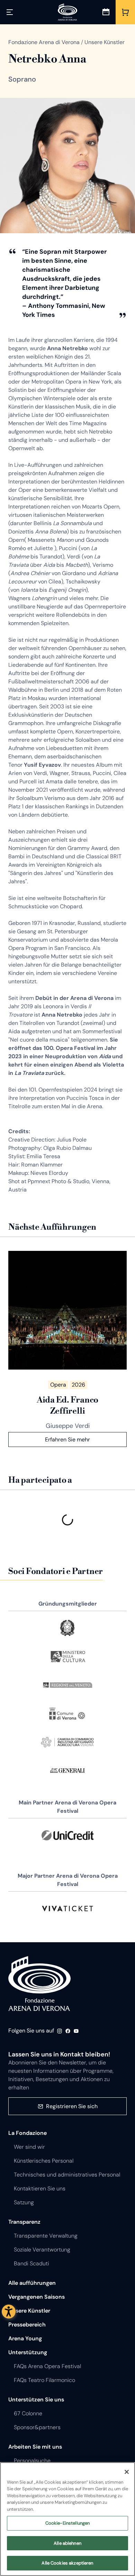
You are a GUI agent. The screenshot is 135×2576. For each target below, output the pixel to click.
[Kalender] (106, 12)
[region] (67, 2519)
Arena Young (25, 2338)
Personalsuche (32, 2461)
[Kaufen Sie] (125, 12)
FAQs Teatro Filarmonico (44, 2380)
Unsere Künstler (29, 2311)
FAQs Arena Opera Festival (47, 2366)
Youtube (76, 2031)
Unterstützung (28, 2352)
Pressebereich (27, 2325)
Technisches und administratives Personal (67, 2175)
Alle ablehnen (67, 2543)
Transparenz (24, 2222)
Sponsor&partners (37, 2427)
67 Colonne (28, 2413)
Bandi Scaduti (31, 2263)
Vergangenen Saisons (37, 2297)
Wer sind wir (29, 2147)
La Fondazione (28, 2133)
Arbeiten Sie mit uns (35, 2447)
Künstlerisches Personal (44, 2161)
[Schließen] (127, 2472)
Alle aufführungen (32, 2283)
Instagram (60, 2031)
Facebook (68, 2031)
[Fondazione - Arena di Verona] (67, 12)
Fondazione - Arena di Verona (39, 1984)
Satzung (24, 2202)
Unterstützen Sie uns (36, 2400)
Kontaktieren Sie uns (40, 2188)
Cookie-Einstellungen (68, 2523)
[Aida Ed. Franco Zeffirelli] (67, 1310)
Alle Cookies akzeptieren (67, 2563)
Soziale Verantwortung (42, 2250)
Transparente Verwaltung (46, 2236)
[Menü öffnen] (10, 12)
